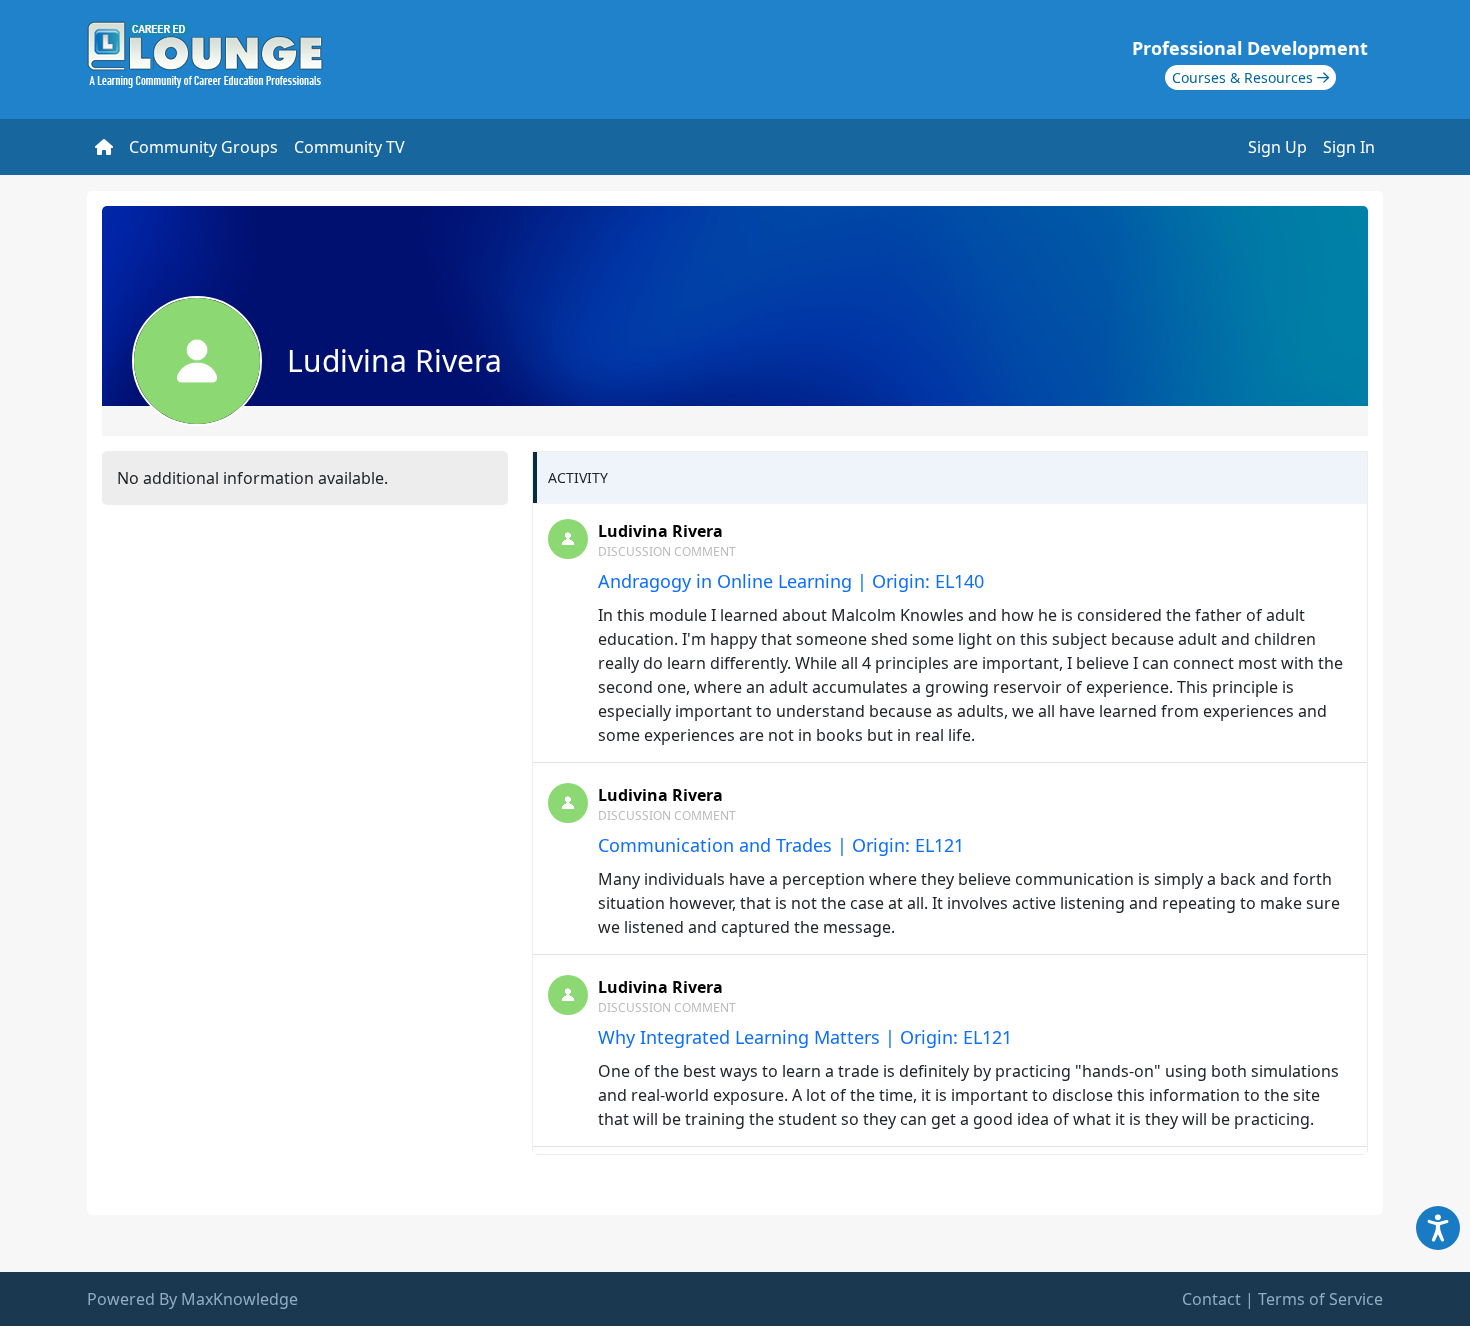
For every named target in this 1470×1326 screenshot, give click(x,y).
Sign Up (1277, 147)
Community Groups (203, 147)
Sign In (1349, 147)
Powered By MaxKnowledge (192, 1299)
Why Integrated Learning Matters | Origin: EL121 (805, 1037)
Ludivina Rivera (660, 531)
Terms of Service (1320, 1299)
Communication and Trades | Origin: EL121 (781, 845)
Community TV (349, 147)
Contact (1211, 1299)
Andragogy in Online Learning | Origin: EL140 (791, 581)
